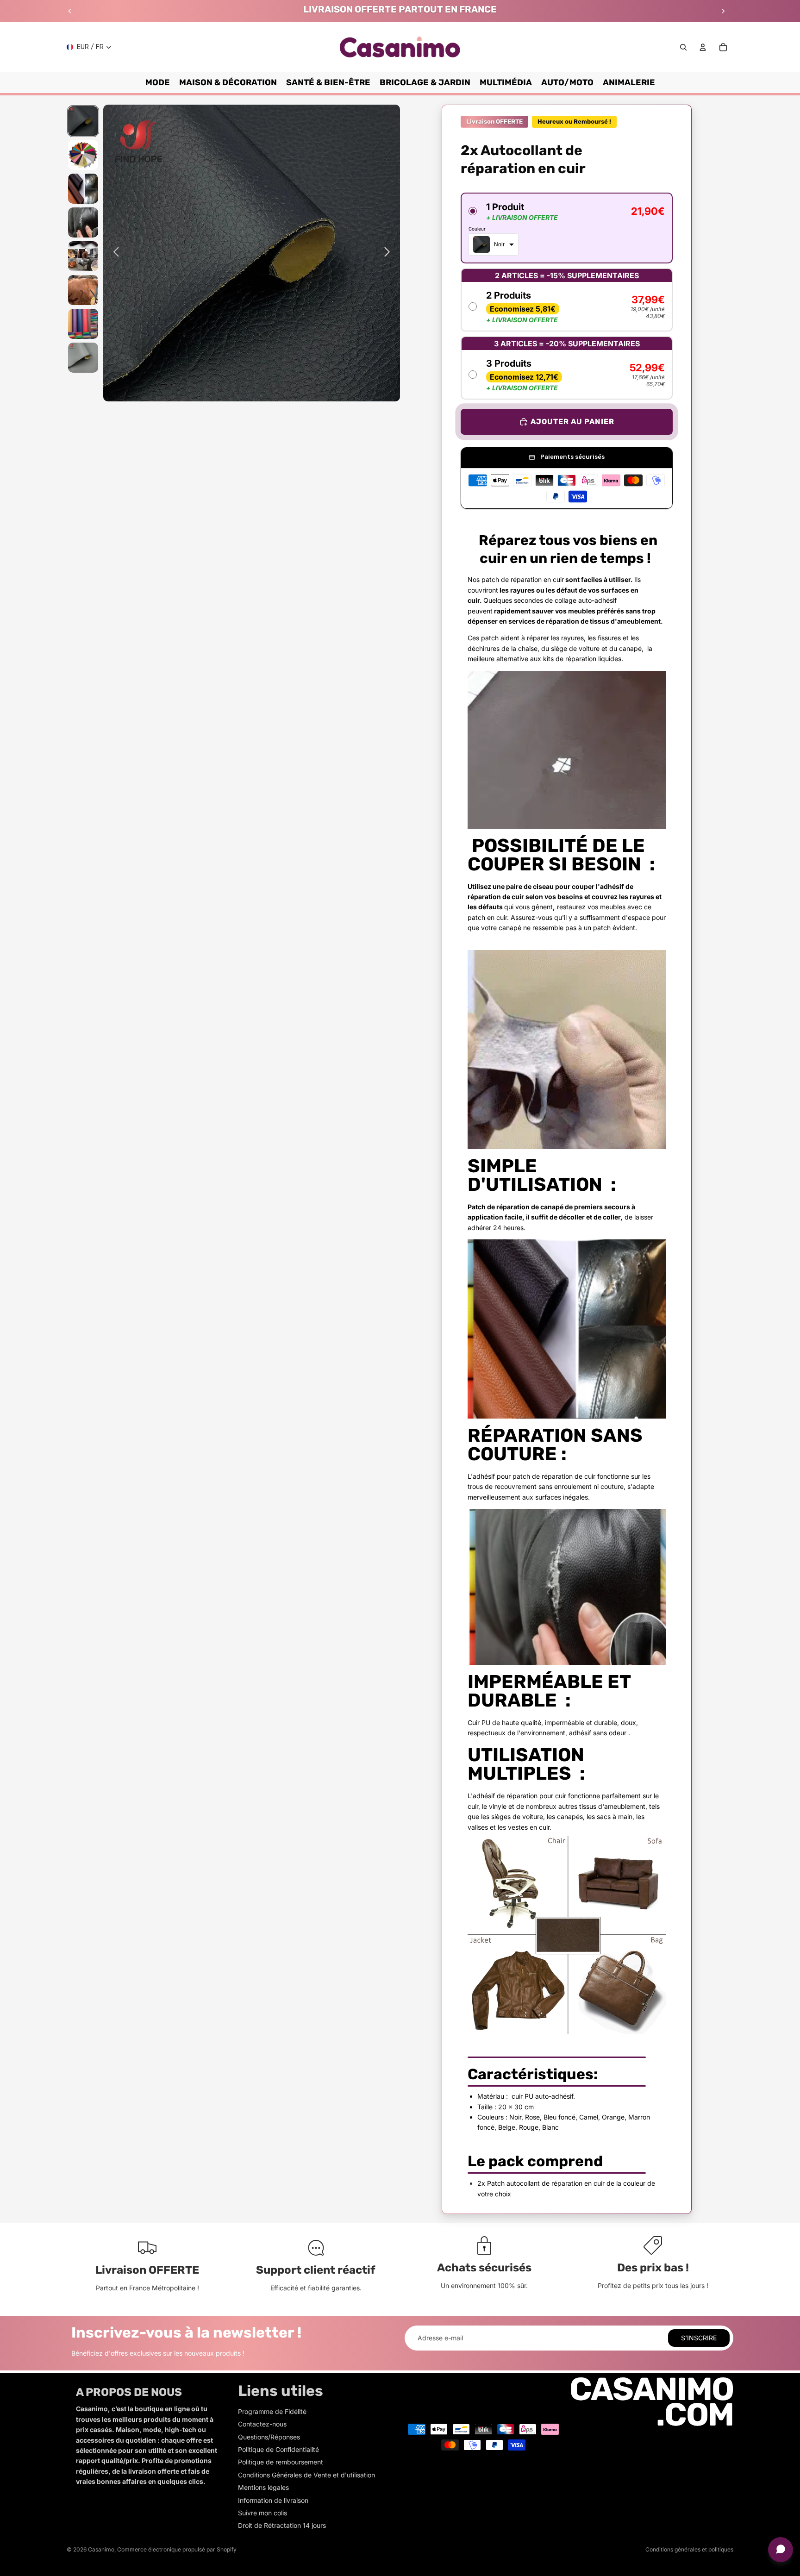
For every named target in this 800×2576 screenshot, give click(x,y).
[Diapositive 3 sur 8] (83, 189)
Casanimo (101, 2549)
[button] (567, 228)
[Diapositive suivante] (723, 11)
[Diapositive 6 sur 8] (83, 290)
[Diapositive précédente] (70, 11)
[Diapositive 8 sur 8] (83, 358)
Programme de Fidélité (272, 2411)
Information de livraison (273, 2500)
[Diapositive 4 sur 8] (83, 222)
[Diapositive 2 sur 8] (83, 155)
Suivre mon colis (262, 2513)
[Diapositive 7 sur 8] (83, 324)
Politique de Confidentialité (278, 2449)
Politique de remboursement (281, 2462)
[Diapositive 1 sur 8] (83, 121)
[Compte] (703, 47)
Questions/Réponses (269, 2437)
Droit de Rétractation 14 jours (282, 2525)
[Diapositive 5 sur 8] (83, 256)
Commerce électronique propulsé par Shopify (177, 2549)
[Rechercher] (683, 47)
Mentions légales (263, 2487)
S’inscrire (699, 2338)
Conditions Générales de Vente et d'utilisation (306, 2475)
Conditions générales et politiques (689, 2549)
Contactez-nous (262, 2424)
